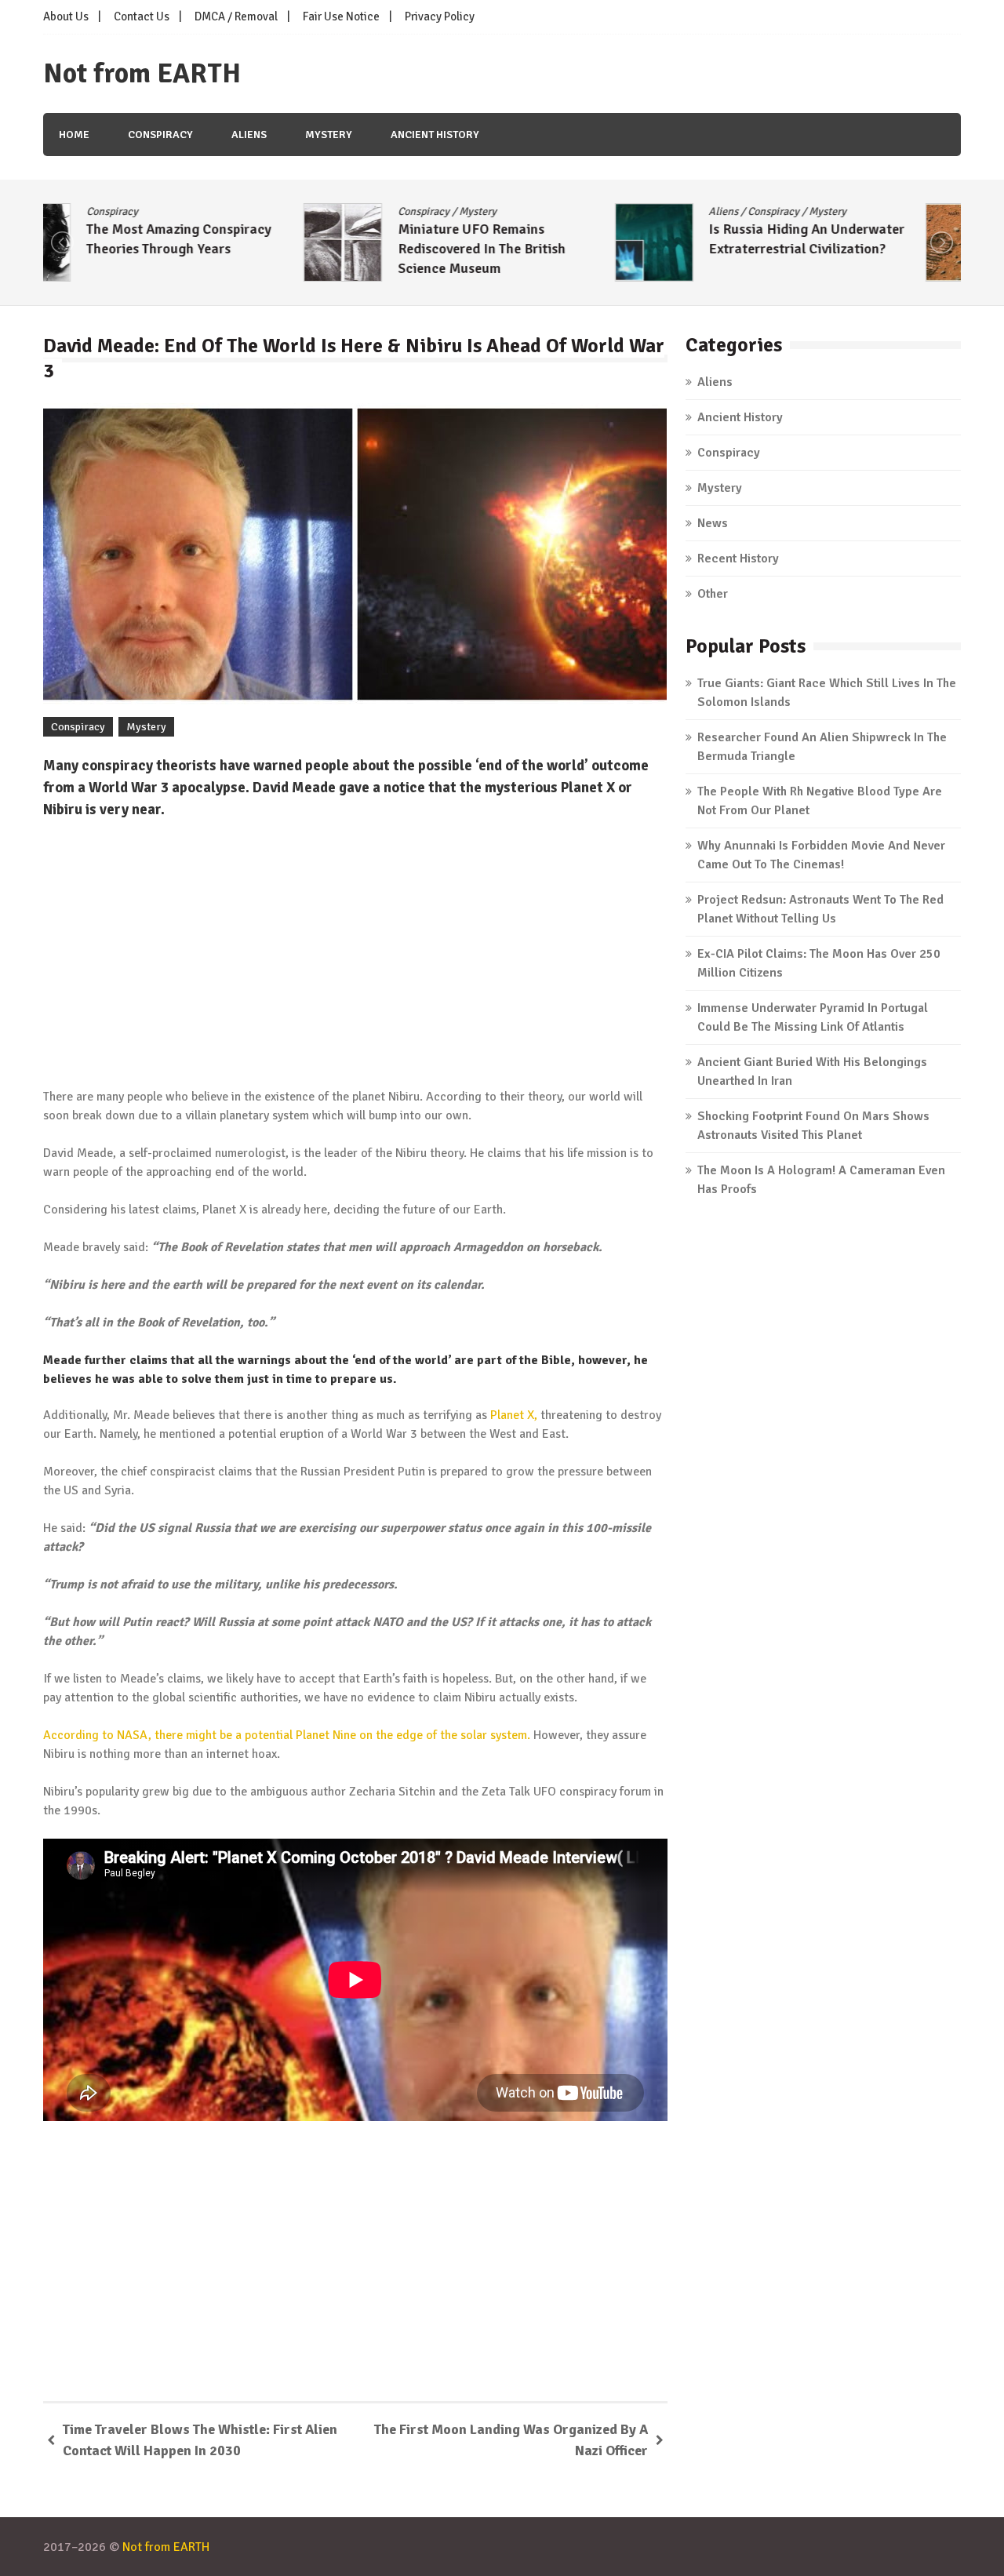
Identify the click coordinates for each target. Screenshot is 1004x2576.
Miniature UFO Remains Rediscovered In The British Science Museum (221, 249)
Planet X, (514, 1415)
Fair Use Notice (341, 16)
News (713, 523)
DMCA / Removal (236, 16)
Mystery (329, 135)
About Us (66, 16)
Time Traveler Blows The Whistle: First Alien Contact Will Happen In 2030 (200, 2440)
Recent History (738, 558)
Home (74, 135)
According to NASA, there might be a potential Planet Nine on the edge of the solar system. (287, 1735)
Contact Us (142, 16)
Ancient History (435, 135)
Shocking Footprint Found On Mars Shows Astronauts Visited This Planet (856, 249)
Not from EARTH (142, 74)
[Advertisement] (355, 954)
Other (713, 594)
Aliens (249, 135)
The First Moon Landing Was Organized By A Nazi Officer (511, 2440)
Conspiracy (160, 135)
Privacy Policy (440, 16)
